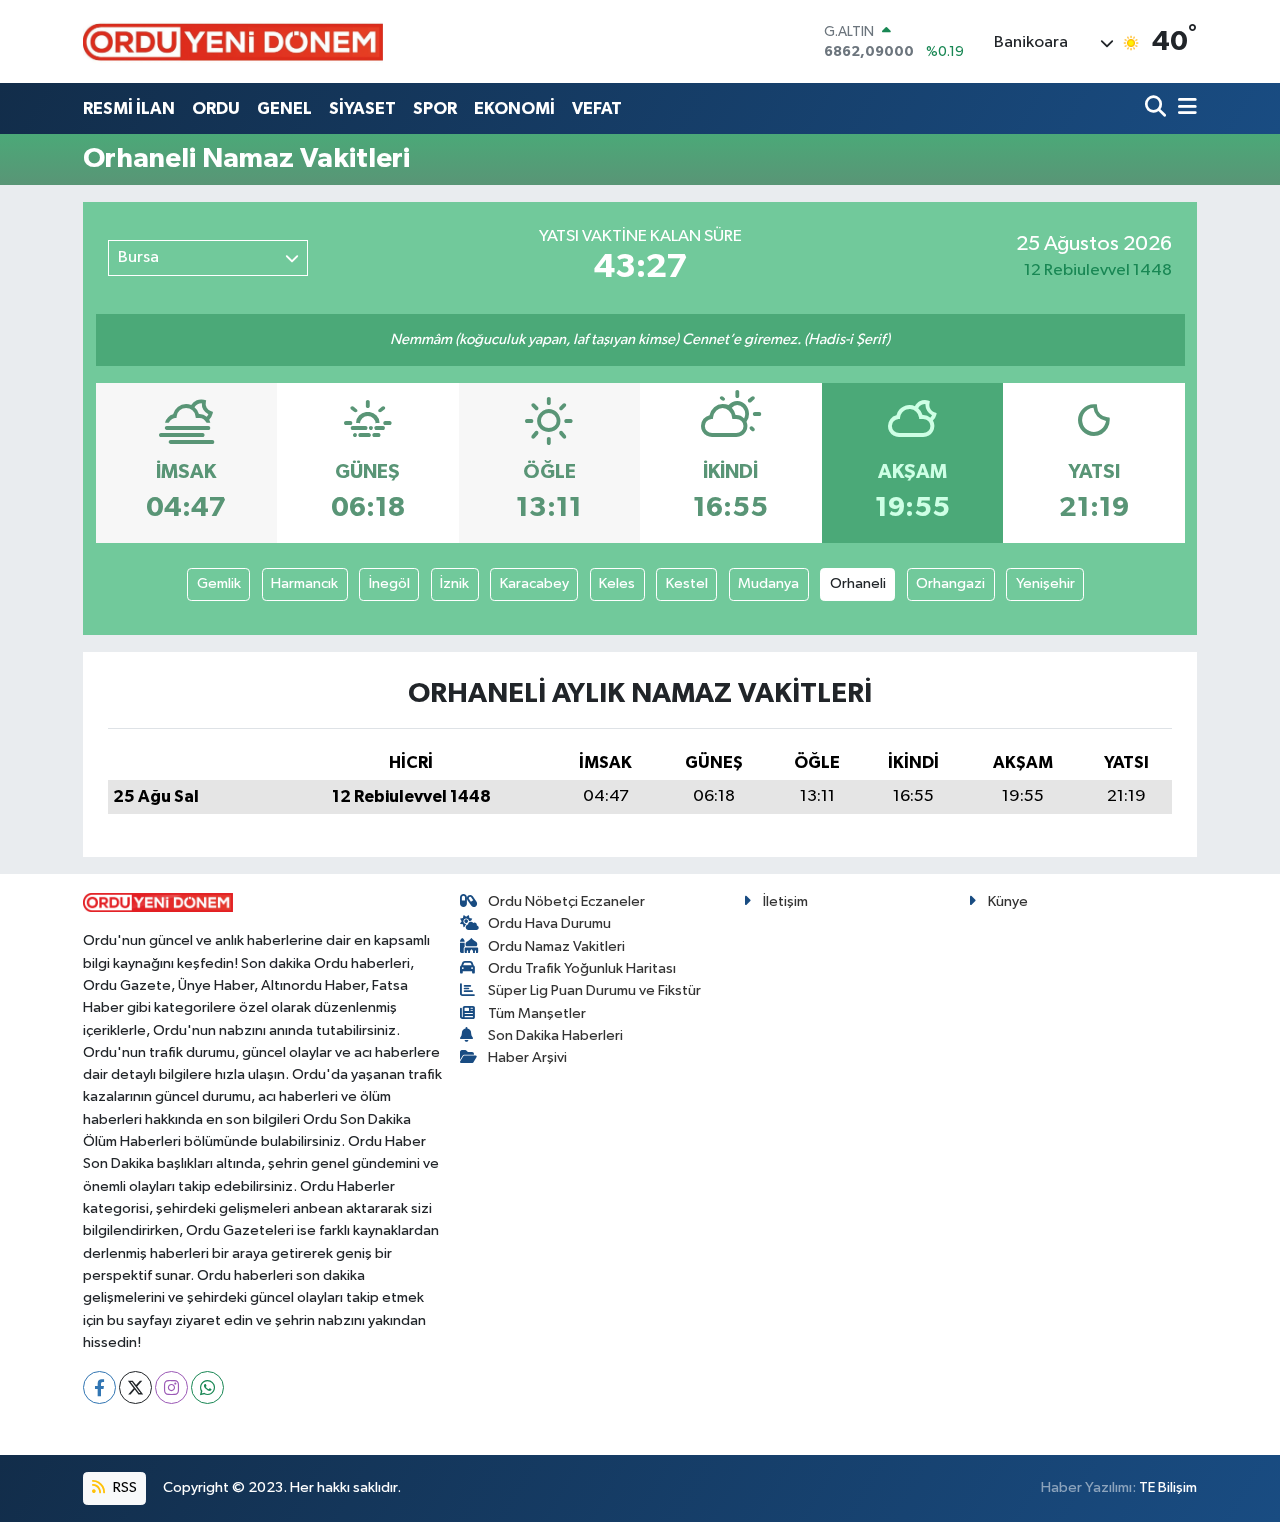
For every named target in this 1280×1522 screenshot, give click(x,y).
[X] (135, 1387)
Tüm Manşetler (537, 1013)
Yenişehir (1045, 583)
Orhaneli (858, 583)
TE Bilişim (1168, 1487)
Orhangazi (950, 583)
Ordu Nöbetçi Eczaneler (566, 901)
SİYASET (362, 108)
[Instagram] (171, 1387)
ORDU (216, 108)
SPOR (435, 108)
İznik (454, 583)
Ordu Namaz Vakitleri (556, 946)
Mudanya (768, 583)
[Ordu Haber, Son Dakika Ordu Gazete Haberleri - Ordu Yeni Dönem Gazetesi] (233, 41)
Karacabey (534, 583)
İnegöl (389, 583)
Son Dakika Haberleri (555, 1035)
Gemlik (219, 583)
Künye (1008, 901)
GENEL (284, 108)
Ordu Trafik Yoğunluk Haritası (582, 968)
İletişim (785, 901)
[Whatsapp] (207, 1387)
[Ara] (1157, 108)
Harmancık (304, 583)
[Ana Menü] (1184, 108)
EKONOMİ (514, 108)
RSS (123, 1487)
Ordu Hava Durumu (549, 923)
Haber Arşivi (527, 1057)
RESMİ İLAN (129, 108)
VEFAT (597, 108)
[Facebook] (99, 1387)
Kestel (687, 583)
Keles (617, 583)
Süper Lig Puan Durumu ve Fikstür (594, 990)
